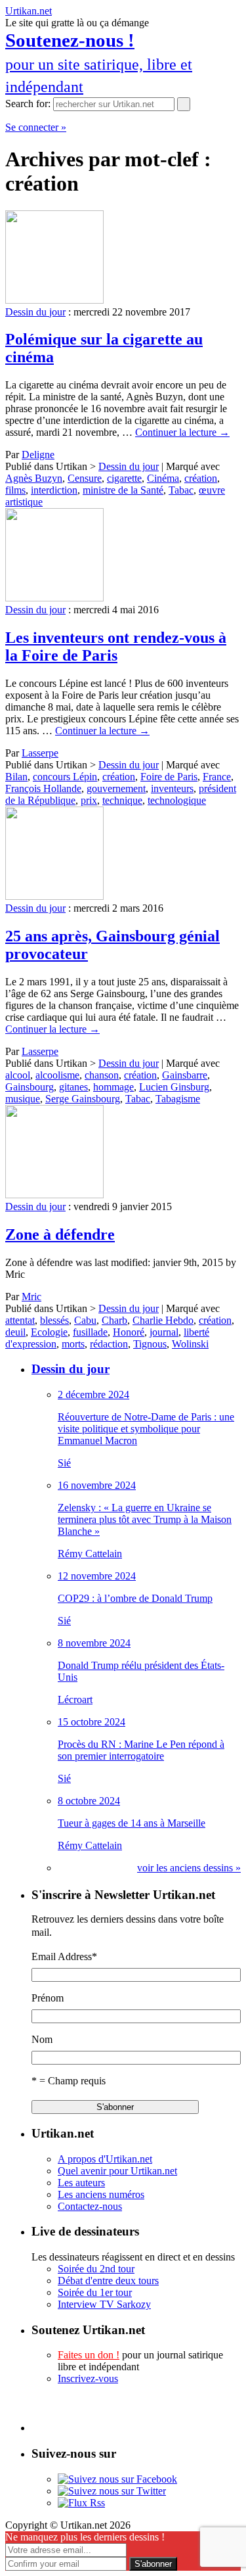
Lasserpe (40, 753)
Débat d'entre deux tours (108, 2281)
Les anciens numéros (101, 2194)
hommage (113, 1087)
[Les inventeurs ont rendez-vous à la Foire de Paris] (54, 598)
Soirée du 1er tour (95, 2292)
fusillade (90, 1332)
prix (89, 800)
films (15, 490)
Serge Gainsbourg (83, 1099)
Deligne (38, 455)
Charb (114, 1320)
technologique (177, 800)
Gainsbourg (30, 1087)
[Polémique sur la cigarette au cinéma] (54, 300)
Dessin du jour (35, 312)
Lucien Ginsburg (174, 1087)
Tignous (150, 1344)
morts (73, 1344)
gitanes (73, 1087)
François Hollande (43, 788)
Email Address (64, 1956)
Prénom (48, 1998)
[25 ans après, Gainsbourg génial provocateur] (54, 896)
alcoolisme (57, 1075)
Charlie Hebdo (163, 1320)
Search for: (28, 104)
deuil (15, 1332)
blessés (54, 1320)
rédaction (109, 1344)
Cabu (85, 1320)
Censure (85, 478)
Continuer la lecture (182, 432)
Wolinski (190, 1344)
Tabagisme (178, 1099)
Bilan (16, 777)
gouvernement (116, 788)
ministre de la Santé (123, 490)
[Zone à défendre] (54, 1195)
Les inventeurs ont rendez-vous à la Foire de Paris (116, 646)
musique (23, 1099)
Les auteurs (81, 2183)
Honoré (129, 1332)
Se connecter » (36, 127)
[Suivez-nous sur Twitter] (112, 2491)
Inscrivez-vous (88, 2378)
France (217, 777)
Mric (31, 1297)
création (201, 478)
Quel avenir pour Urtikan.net (117, 2171)
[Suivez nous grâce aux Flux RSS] (81, 2503)
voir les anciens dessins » (189, 1868)
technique (122, 800)
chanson (102, 1075)
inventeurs (172, 788)
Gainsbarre (185, 1075)
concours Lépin (65, 777)
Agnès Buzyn (34, 478)
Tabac (181, 490)
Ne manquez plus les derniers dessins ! (85, 2537)
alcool (18, 1075)
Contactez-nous (90, 2206)
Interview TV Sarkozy (104, 2304)
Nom (42, 2039)
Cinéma (163, 478)
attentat (20, 1320)
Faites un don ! (89, 2355)
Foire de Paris (169, 777)
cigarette (124, 478)
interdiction (54, 490)
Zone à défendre (60, 1234)
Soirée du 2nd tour (96, 2269)
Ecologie (49, 1332)
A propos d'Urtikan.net (105, 2159)
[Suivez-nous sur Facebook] (117, 2479)
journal (164, 1332)
